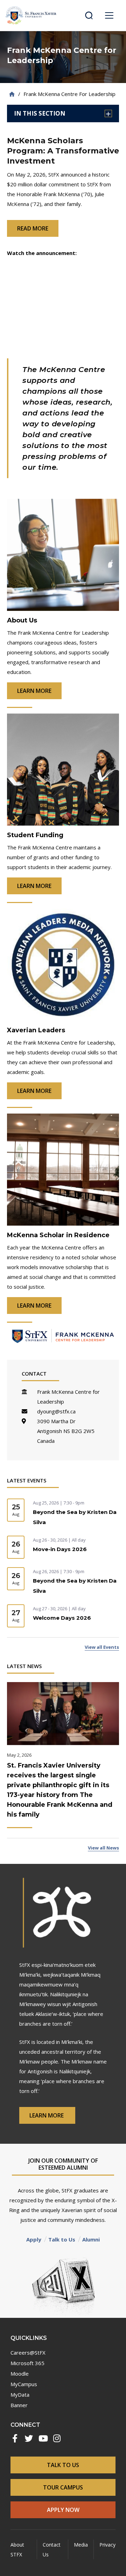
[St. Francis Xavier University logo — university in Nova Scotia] (31, 15)
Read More (33, 228)
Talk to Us (62, 2239)
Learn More (47, 2115)
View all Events (102, 1647)
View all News (103, 1848)
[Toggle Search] (89, 15)
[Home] (12, 94)
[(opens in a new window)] (15, 2438)
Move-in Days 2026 (60, 1549)
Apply (34, 2239)
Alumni (91, 2239)
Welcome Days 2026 (62, 1618)
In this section (40, 113)
